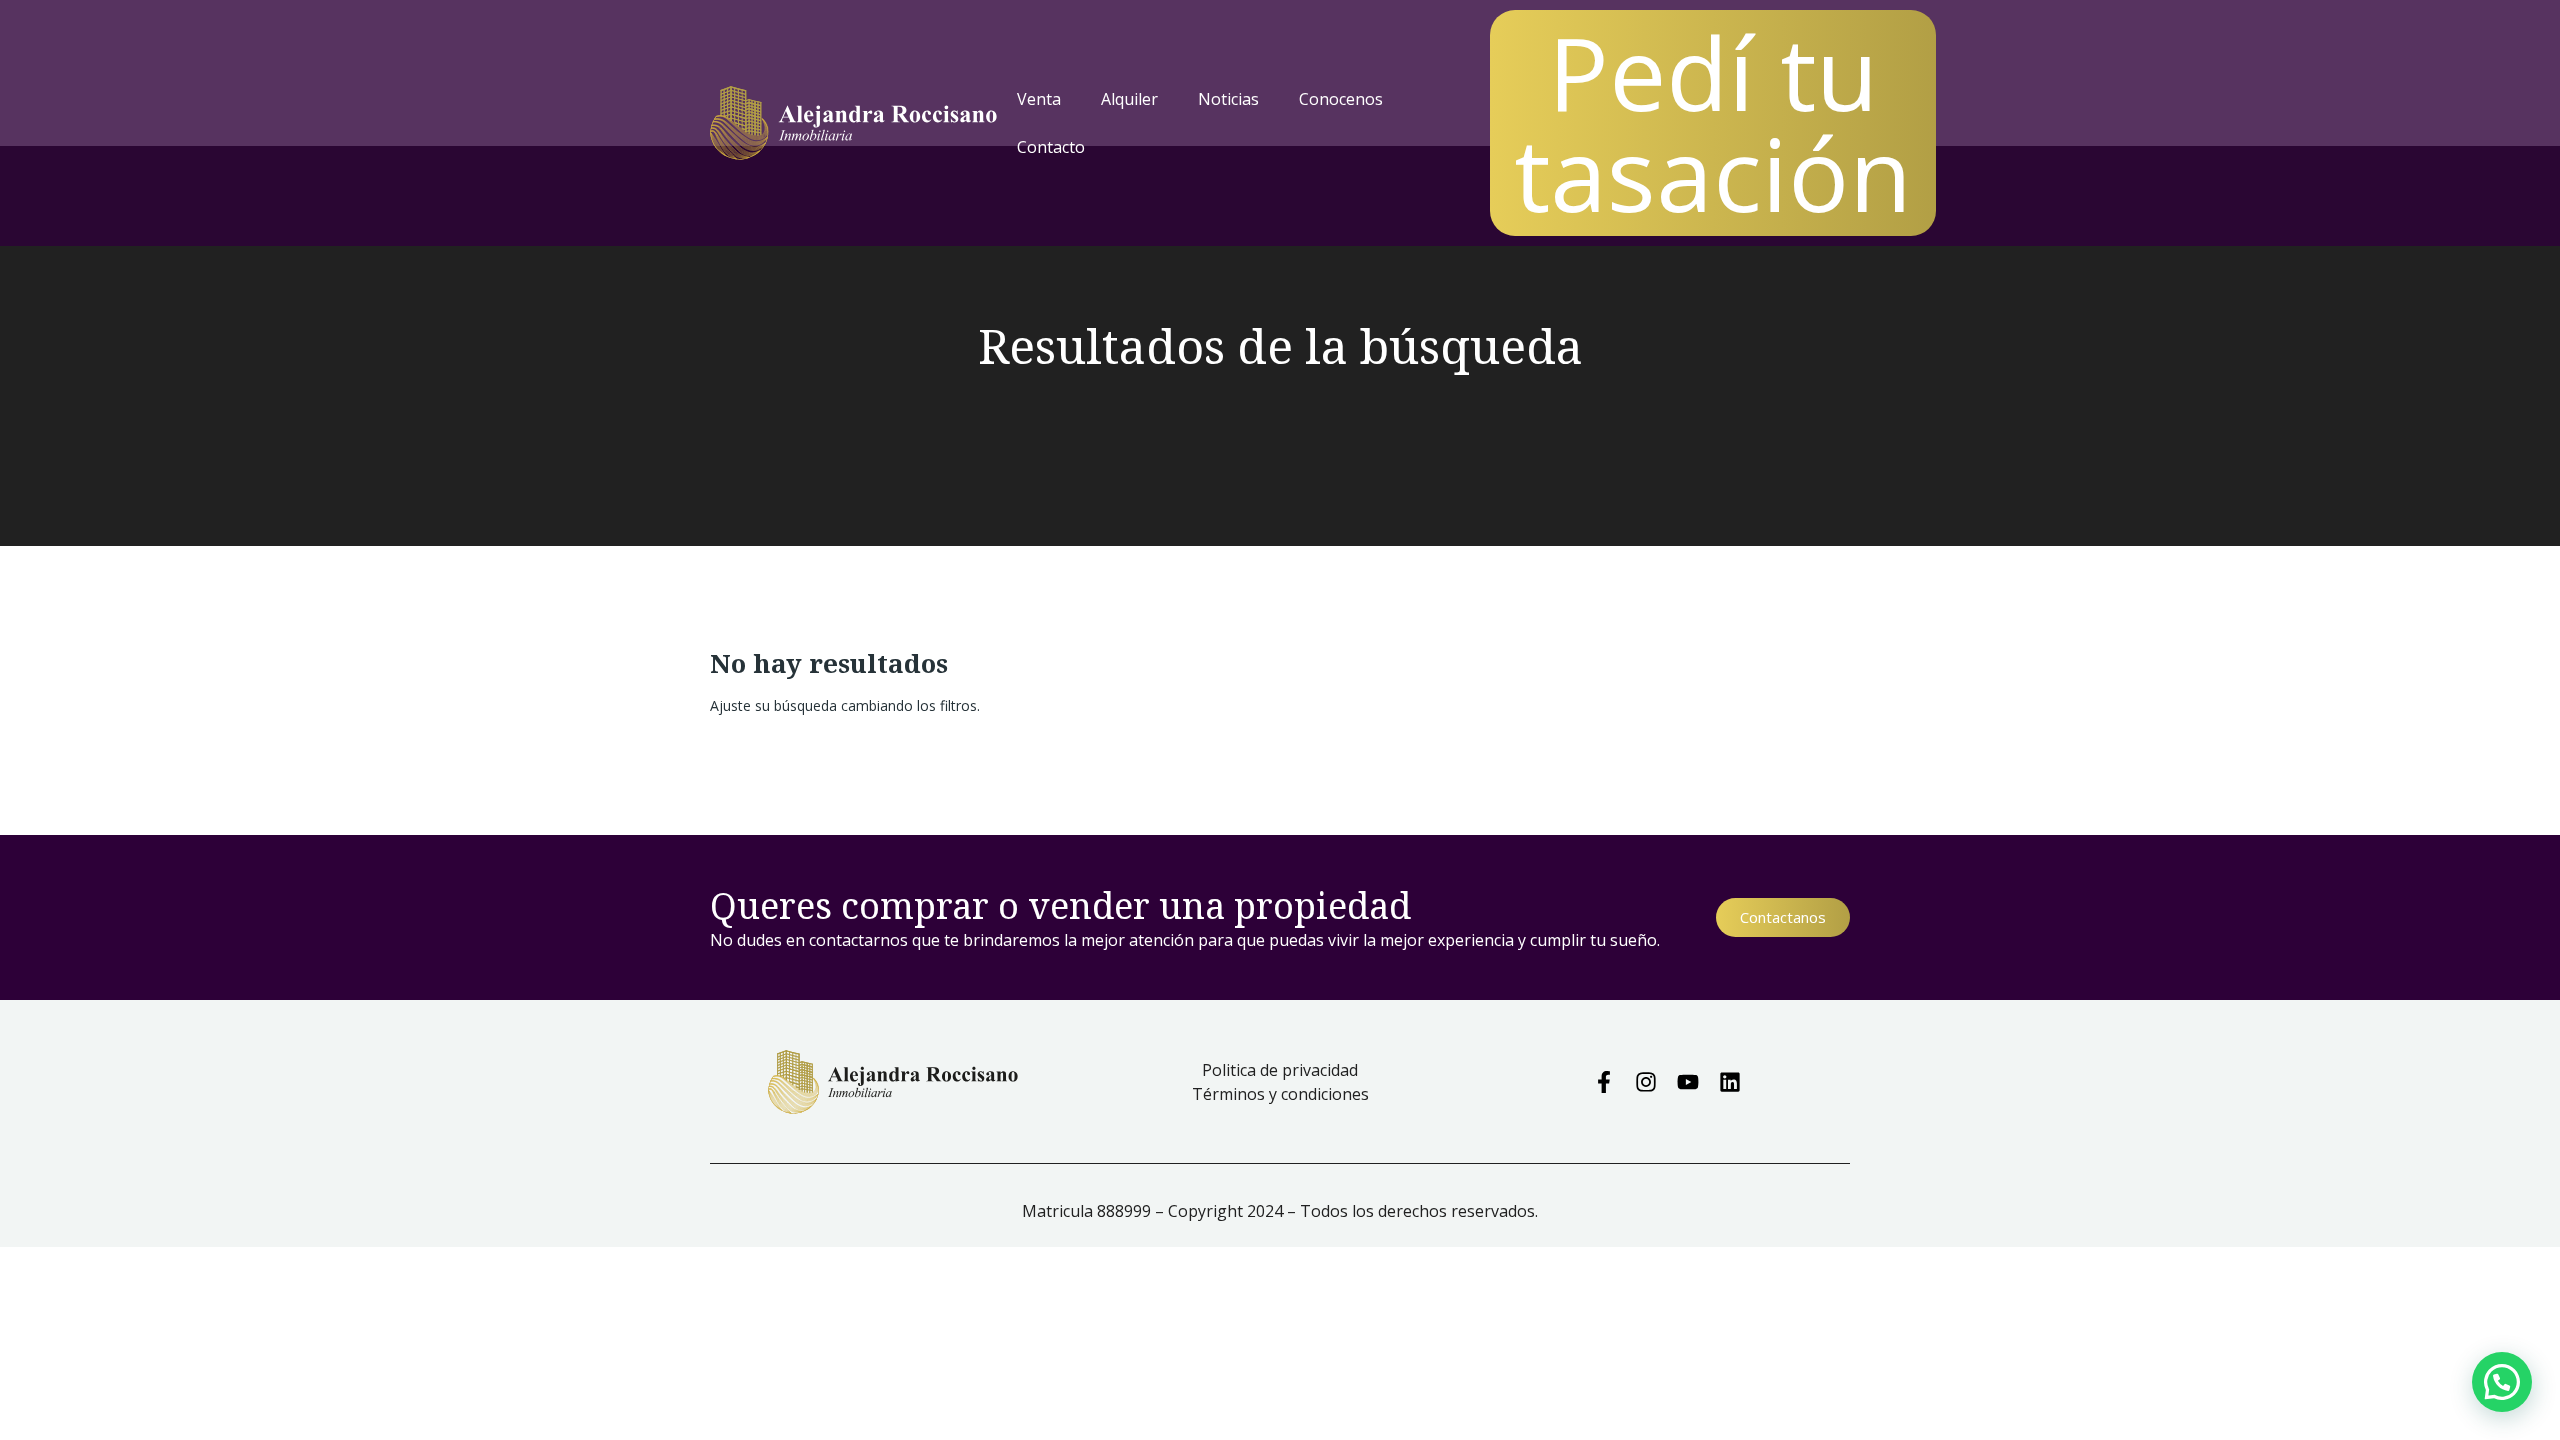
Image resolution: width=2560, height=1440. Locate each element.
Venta (1039, 99)
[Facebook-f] (1604, 1082)
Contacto (1051, 147)
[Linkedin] (1730, 1082)
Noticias (1228, 99)
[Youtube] (1688, 1082)
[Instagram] (1646, 1082)
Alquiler (1129, 99)
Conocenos (1341, 99)
